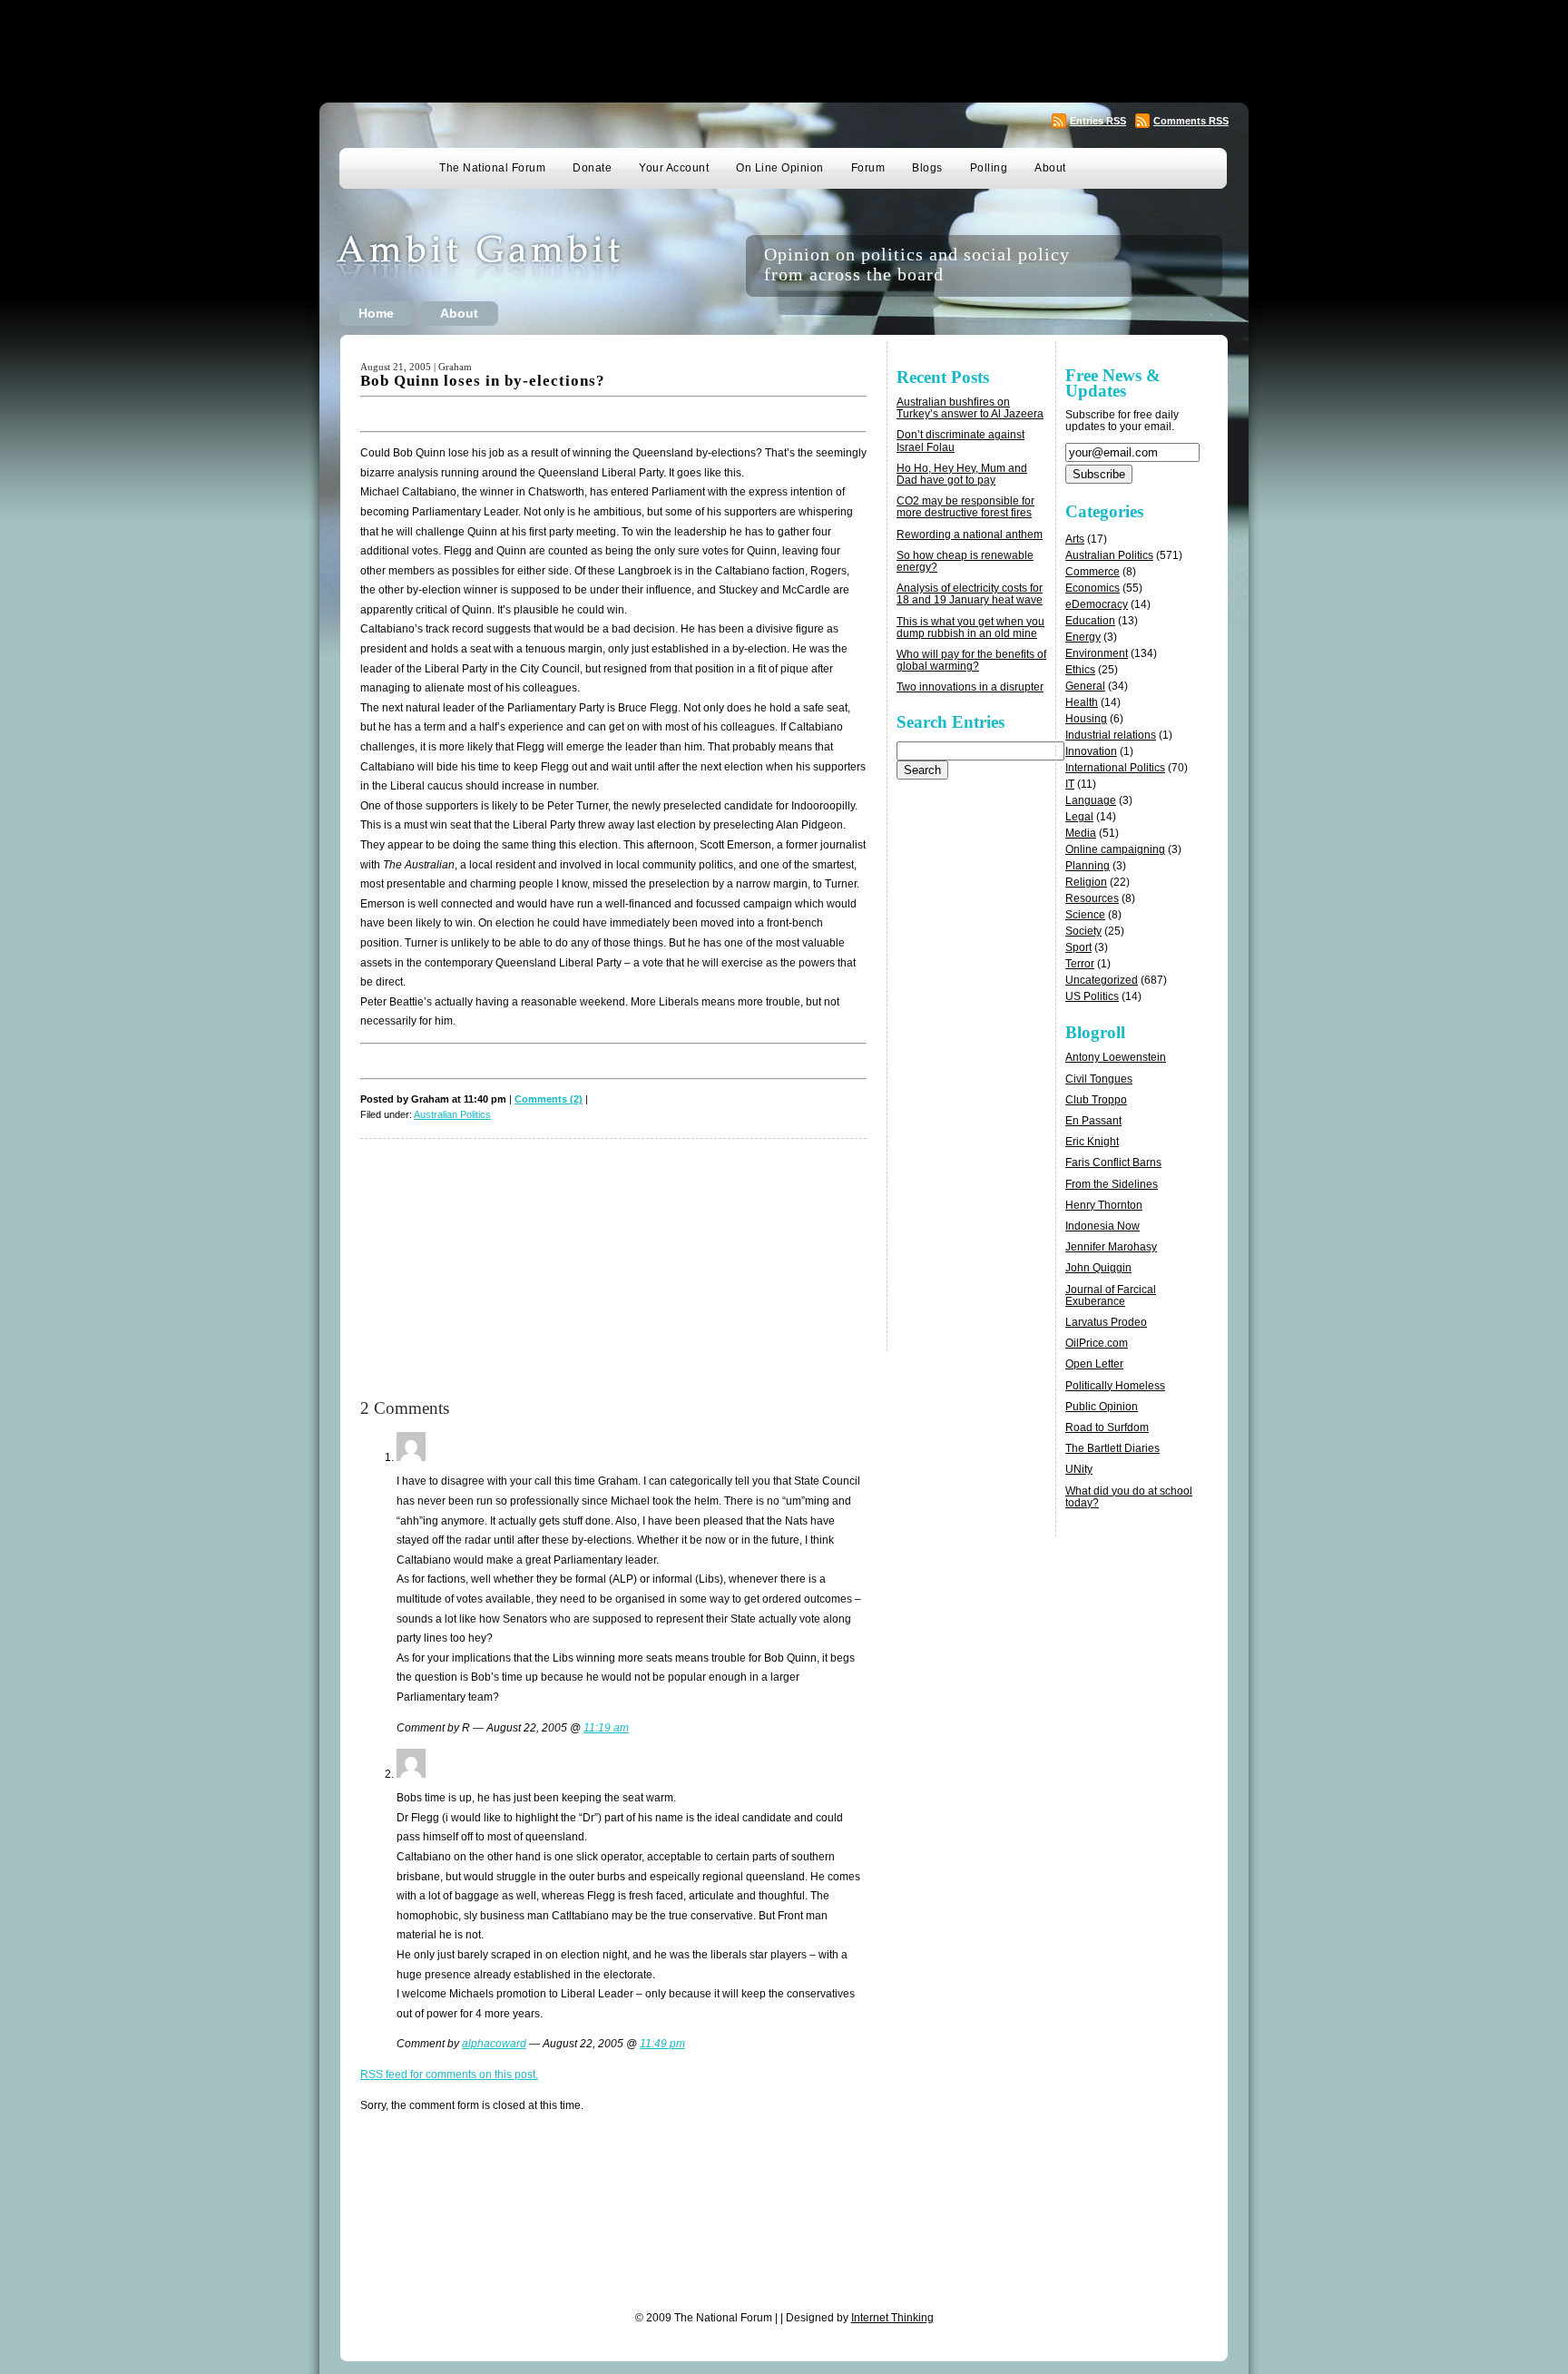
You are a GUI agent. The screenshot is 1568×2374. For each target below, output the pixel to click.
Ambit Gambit (506, 265)
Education (1090, 621)
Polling (989, 168)
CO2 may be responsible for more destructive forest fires (965, 507)
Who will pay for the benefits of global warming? (971, 660)
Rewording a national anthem (970, 535)
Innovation (1091, 751)
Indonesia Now (1102, 1226)
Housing (1086, 719)
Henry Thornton (1104, 1205)
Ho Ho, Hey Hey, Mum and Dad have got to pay (962, 474)
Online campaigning (1115, 849)
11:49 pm (662, 2044)
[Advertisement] (784, 50)
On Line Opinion (780, 168)
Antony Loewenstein (1116, 1057)
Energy (1083, 637)
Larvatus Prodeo (1106, 1322)
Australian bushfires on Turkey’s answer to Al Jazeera (970, 408)
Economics (1093, 588)
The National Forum (492, 168)
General (1085, 686)
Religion (1086, 882)
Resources (1092, 898)
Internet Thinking (892, 2318)
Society (1083, 931)
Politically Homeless (1115, 1386)
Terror (1080, 964)
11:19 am (606, 1728)
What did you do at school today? (1129, 1497)
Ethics (1080, 670)
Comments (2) (549, 1099)
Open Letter (1094, 1364)
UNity (1079, 1469)
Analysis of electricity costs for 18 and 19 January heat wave (970, 594)
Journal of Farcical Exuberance (1111, 1295)
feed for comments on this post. (449, 2075)
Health (1082, 702)
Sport (1078, 947)
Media (1081, 833)
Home (376, 313)
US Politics (1092, 996)
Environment (1097, 653)
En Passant (1093, 1121)
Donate (592, 168)
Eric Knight (1092, 1142)
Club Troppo (1096, 1100)
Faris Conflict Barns (1113, 1162)
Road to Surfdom (1107, 1427)
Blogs (927, 168)
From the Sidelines (1112, 1184)
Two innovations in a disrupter (970, 687)
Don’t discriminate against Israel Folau (960, 441)
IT (1070, 784)
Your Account (674, 168)
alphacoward (494, 2044)
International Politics (1115, 768)
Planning (1088, 866)
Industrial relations (1111, 735)
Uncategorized (1102, 980)
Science (1085, 915)
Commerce (1093, 572)
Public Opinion (1102, 1407)
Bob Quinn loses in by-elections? (483, 381)
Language (1091, 800)
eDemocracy (1097, 604)
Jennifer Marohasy (1111, 1247)
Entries (1098, 121)
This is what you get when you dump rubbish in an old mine (970, 628)
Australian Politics (452, 1114)
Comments (1191, 121)
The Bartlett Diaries (1112, 1448)
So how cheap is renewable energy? (965, 561)
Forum (868, 168)
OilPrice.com (1097, 1343)
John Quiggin (1098, 1268)
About (1050, 168)
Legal (1079, 817)
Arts (1075, 539)
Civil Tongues (1099, 1079)
